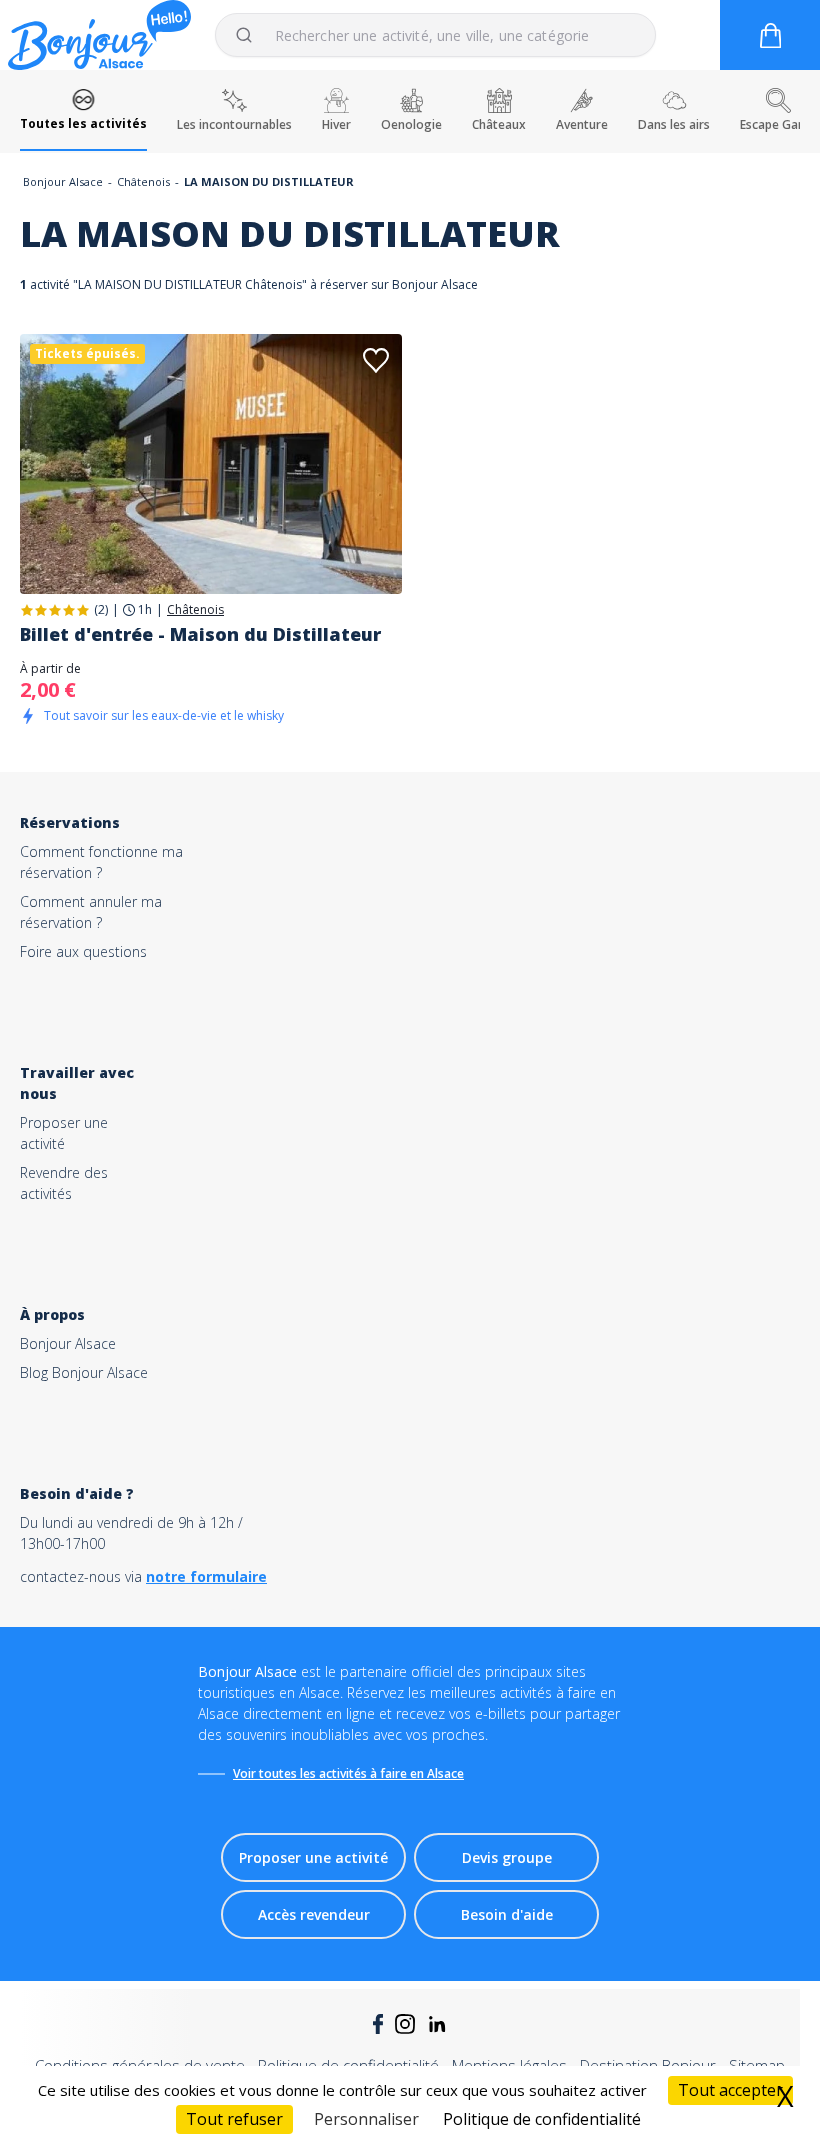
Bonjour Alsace (63, 181)
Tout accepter (730, 2090)
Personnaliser (366, 2119)
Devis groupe (507, 1857)
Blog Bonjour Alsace (84, 1372)
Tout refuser (234, 2119)
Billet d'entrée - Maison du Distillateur (200, 634)
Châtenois (143, 181)
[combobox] (435, 35)
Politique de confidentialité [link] (542, 2119)
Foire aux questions (83, 951)
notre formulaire (206, 1576)
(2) (101, 609)
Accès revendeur (314, 1914)
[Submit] (253, 35)
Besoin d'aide (507, 1914)
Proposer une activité (313, 1857)
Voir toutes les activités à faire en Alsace (348, 1773)
